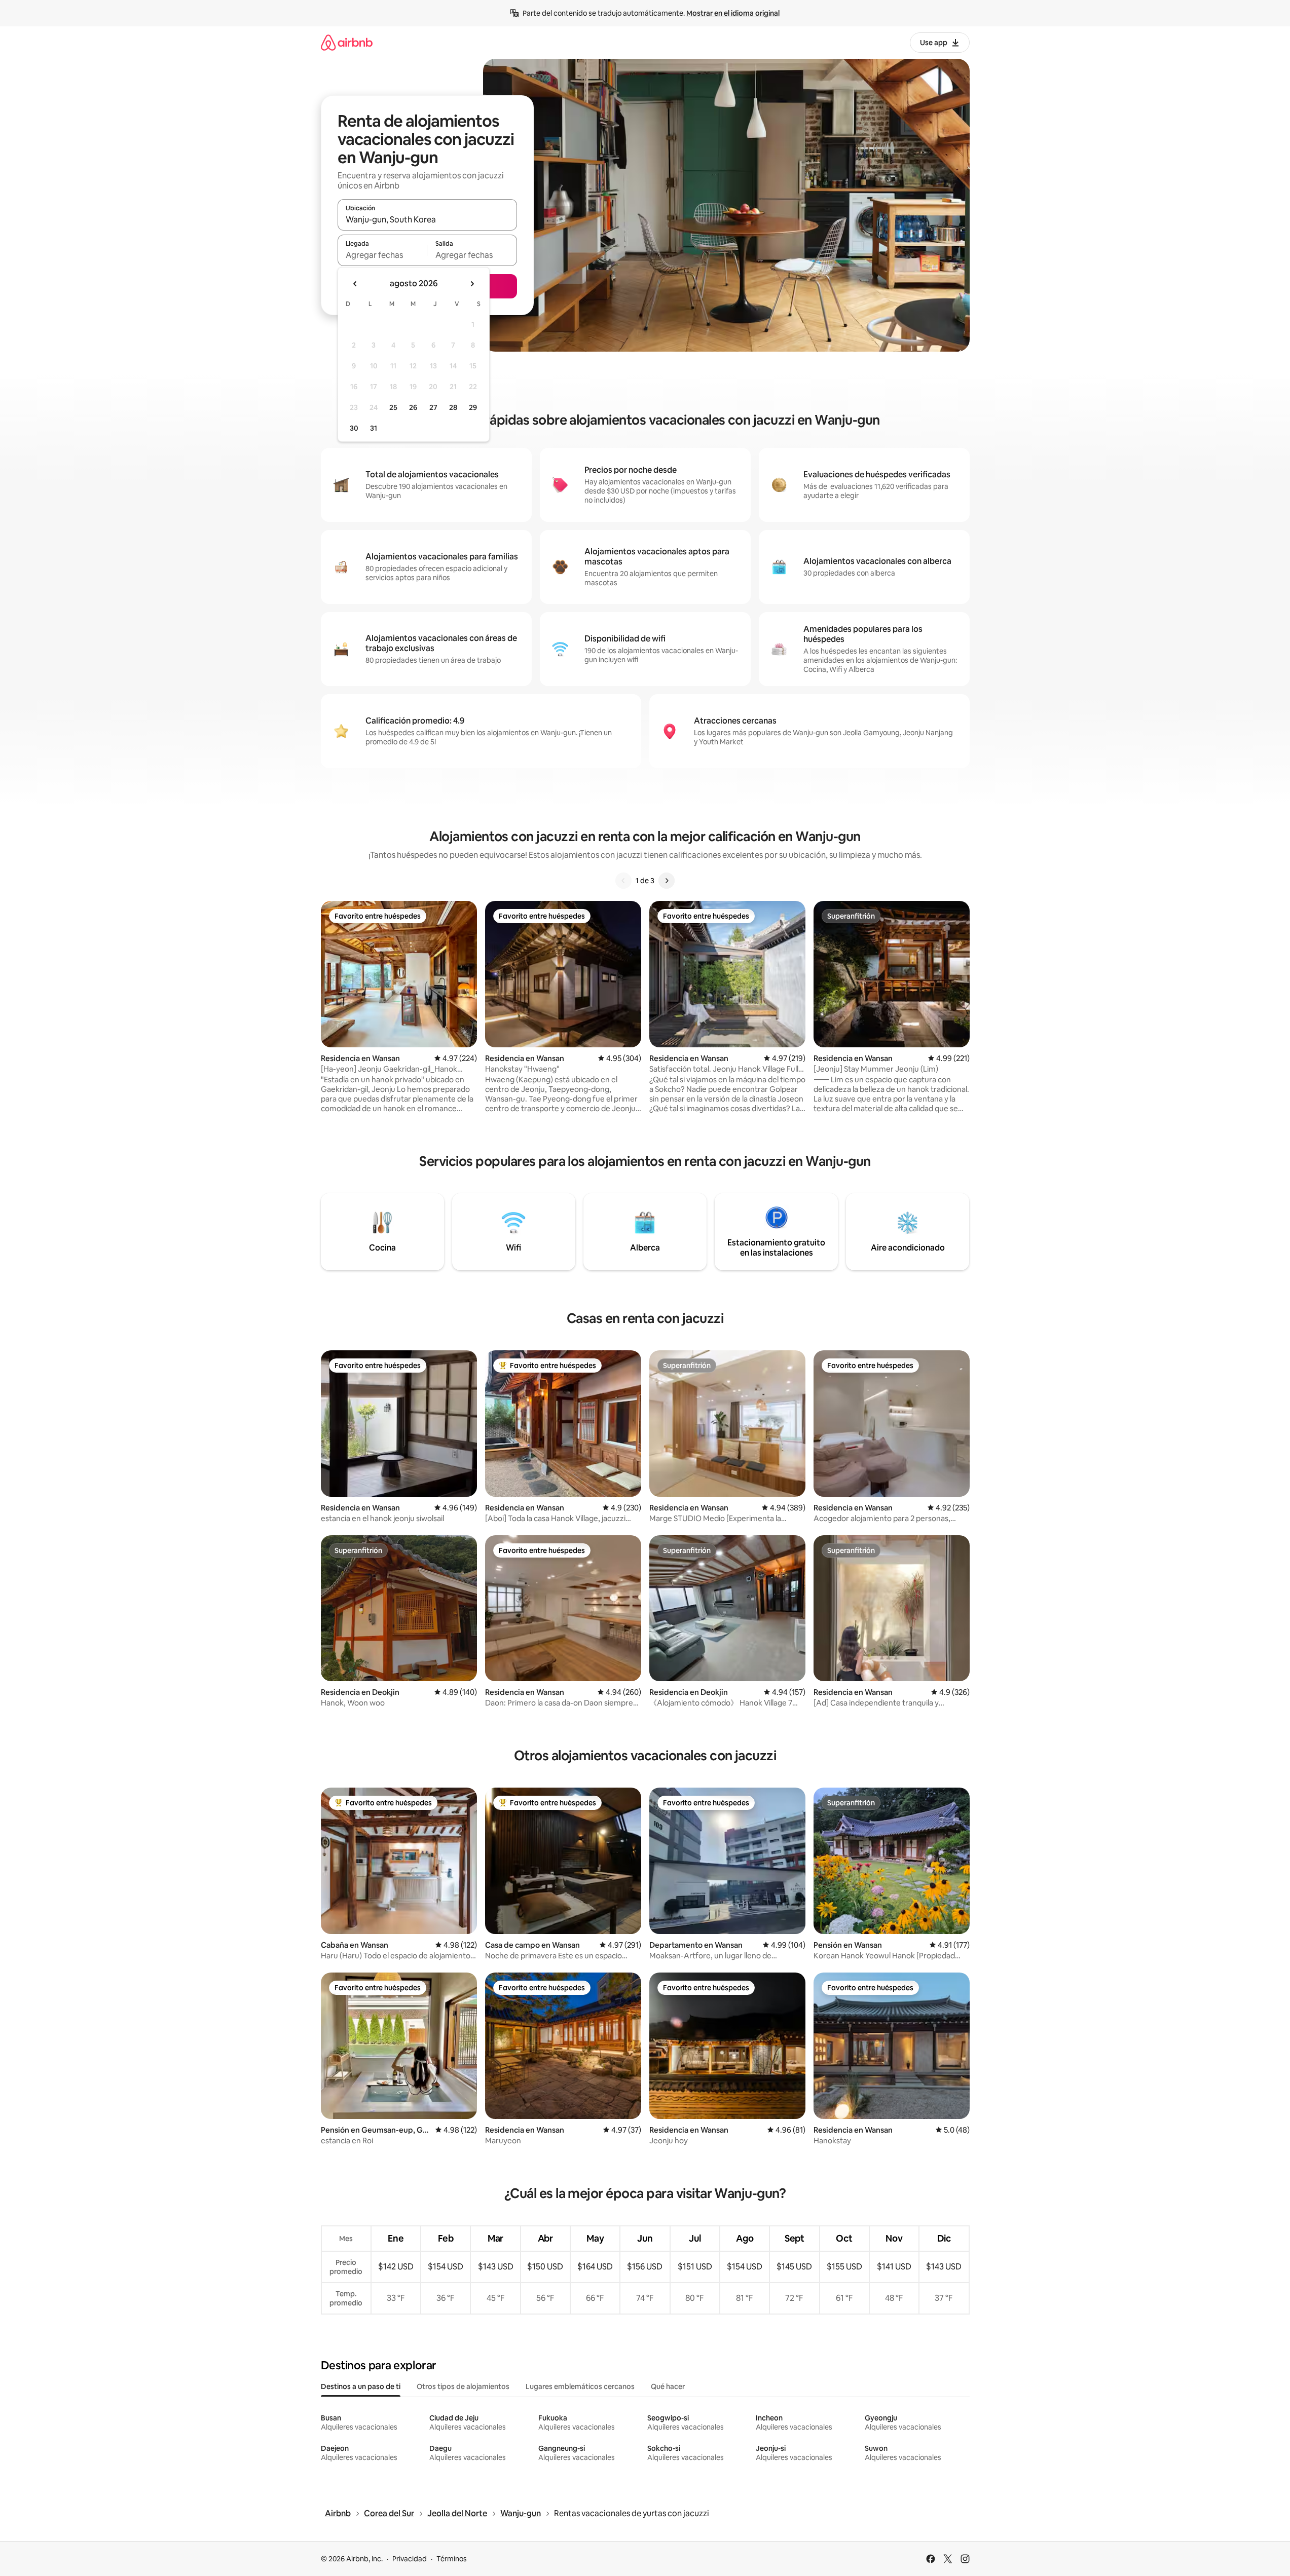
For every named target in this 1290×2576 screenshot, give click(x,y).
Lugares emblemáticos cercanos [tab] (580, 2386)
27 (433, 407)
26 (413, 407)
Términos (452, 2559)
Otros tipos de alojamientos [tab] (463, 2386)
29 (473, 407)
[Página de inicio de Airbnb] (347, 42)
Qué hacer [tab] (668, 2386)
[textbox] (382, 255)
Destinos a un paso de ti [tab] (361, 2386)
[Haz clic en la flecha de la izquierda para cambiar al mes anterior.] (355, 284)
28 (453, 407)
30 (354, 428)
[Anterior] (623, 881)
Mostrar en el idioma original (733, 13)
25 (393, 407)
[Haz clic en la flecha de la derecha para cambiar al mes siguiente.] (472, 284)
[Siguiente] (667, 881)
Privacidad (410, 2559)
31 (374, 428)
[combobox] (427, 219)
